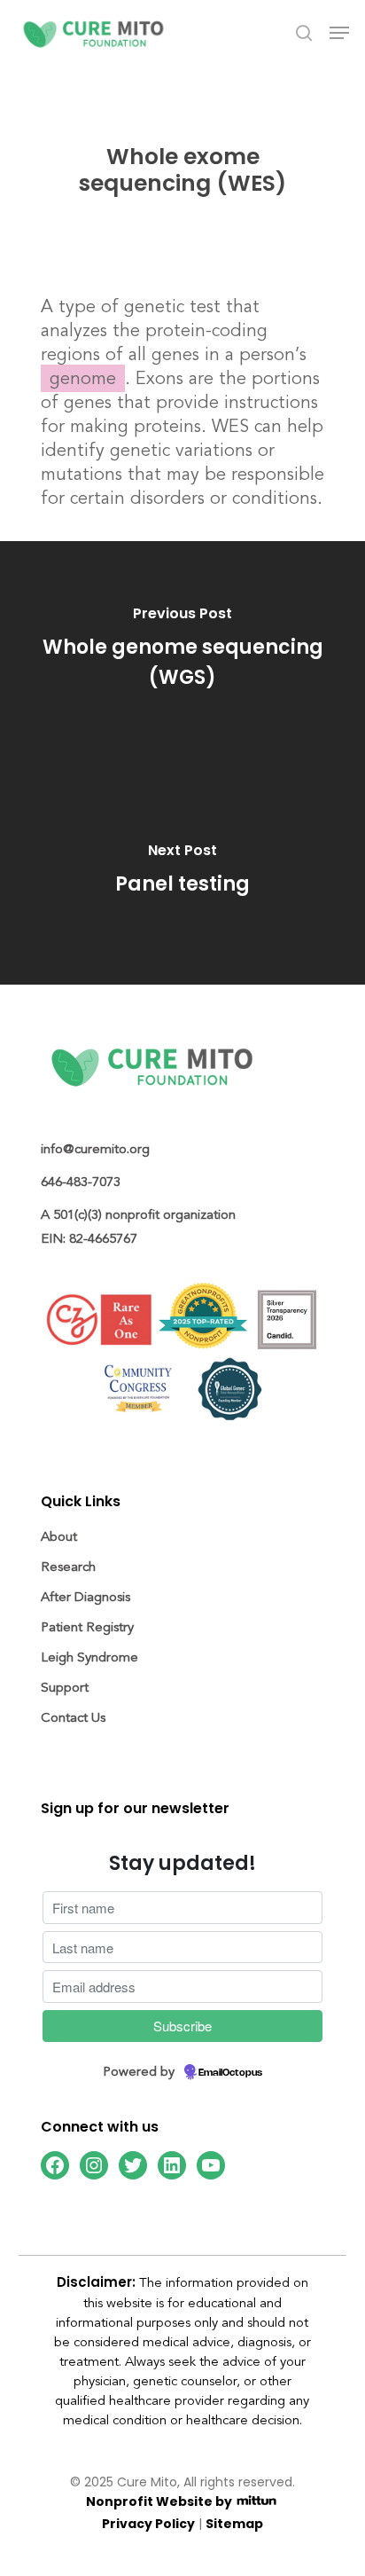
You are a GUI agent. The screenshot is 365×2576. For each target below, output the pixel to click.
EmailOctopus (230, 2073)
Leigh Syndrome (89, 1657)
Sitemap (234, 2525)
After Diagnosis (85, 1597)
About (59, 1537)
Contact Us (73, 1718)
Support (65, 1688)
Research (68, 1567)
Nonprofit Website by (160, 2503)
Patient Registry (87, 1627)
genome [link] (83, 378)
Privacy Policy (148, 2525)
